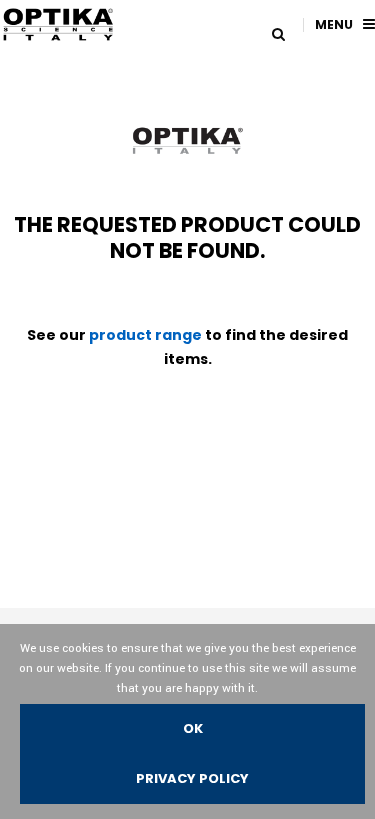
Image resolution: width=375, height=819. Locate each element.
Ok (193, 728)
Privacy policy (192, 778)
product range (145, 335)
